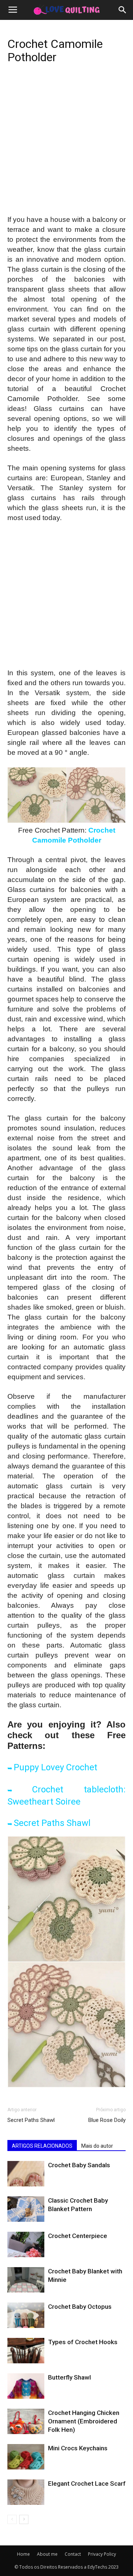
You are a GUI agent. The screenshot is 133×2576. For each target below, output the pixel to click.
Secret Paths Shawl (52, 1823)
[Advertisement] (66, 146)
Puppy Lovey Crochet (55, 1767)
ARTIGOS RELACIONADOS (42, 2146)
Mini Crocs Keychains (78, 2448)
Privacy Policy (102, 2554)
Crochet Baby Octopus (80, 2307)
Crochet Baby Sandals (79, 2165)
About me (47, 2554)
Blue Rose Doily (107, 2120)
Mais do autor (97, 2146)
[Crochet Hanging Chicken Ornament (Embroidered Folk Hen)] (26, 2421)
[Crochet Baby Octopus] (26, 2315)
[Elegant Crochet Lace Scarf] (26, 2492)
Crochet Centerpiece (78, 2236)
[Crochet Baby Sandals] (26, 2174)
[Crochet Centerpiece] (26, 2244)
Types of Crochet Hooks (83, 2342)
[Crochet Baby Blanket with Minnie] (26, 2280)
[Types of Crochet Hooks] (26, 2351)
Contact (73, 2554)
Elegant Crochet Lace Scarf (87, 2483)
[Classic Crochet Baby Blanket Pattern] (26, 2209)
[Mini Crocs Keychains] (26, 2457)
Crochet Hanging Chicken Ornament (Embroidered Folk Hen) (84, 2421)
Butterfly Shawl (69, 2377)
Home (23, 2554)
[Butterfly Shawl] (26, 2386)
